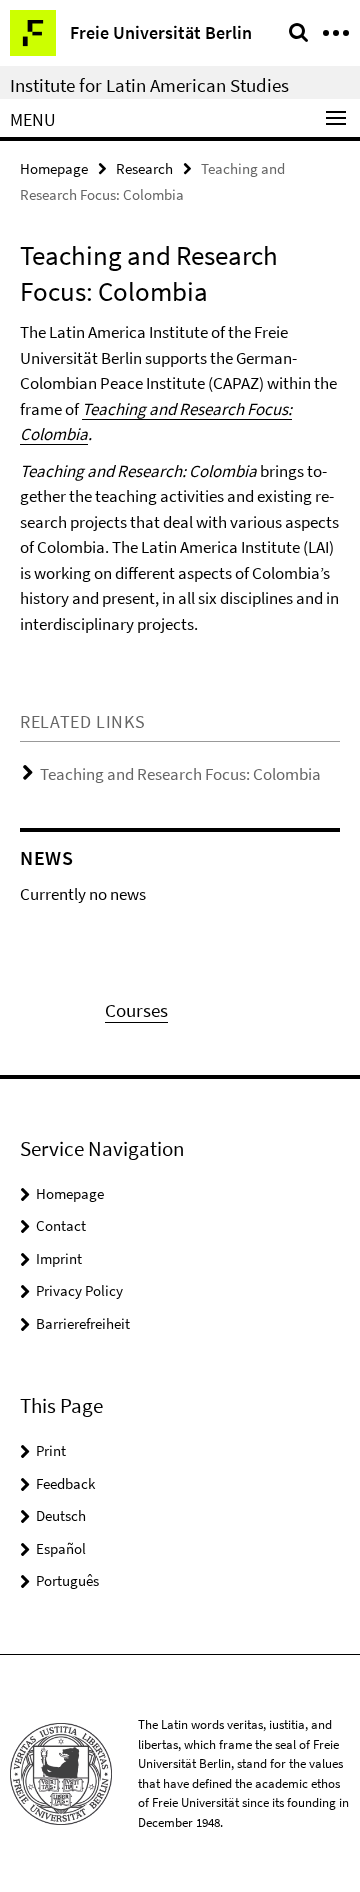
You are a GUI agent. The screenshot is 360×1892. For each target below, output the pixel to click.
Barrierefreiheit (83, 1323)
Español (61, 1548)
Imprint (59, 1258)
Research (144, 168)
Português (67, 1580)
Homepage (54, 168)
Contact (61, 1225)
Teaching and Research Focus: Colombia (180, 774)
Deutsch (61, 1515)
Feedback (65, 1483)
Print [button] (51, 1450)
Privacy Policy (79, 1290)
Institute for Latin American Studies (149, 85)
